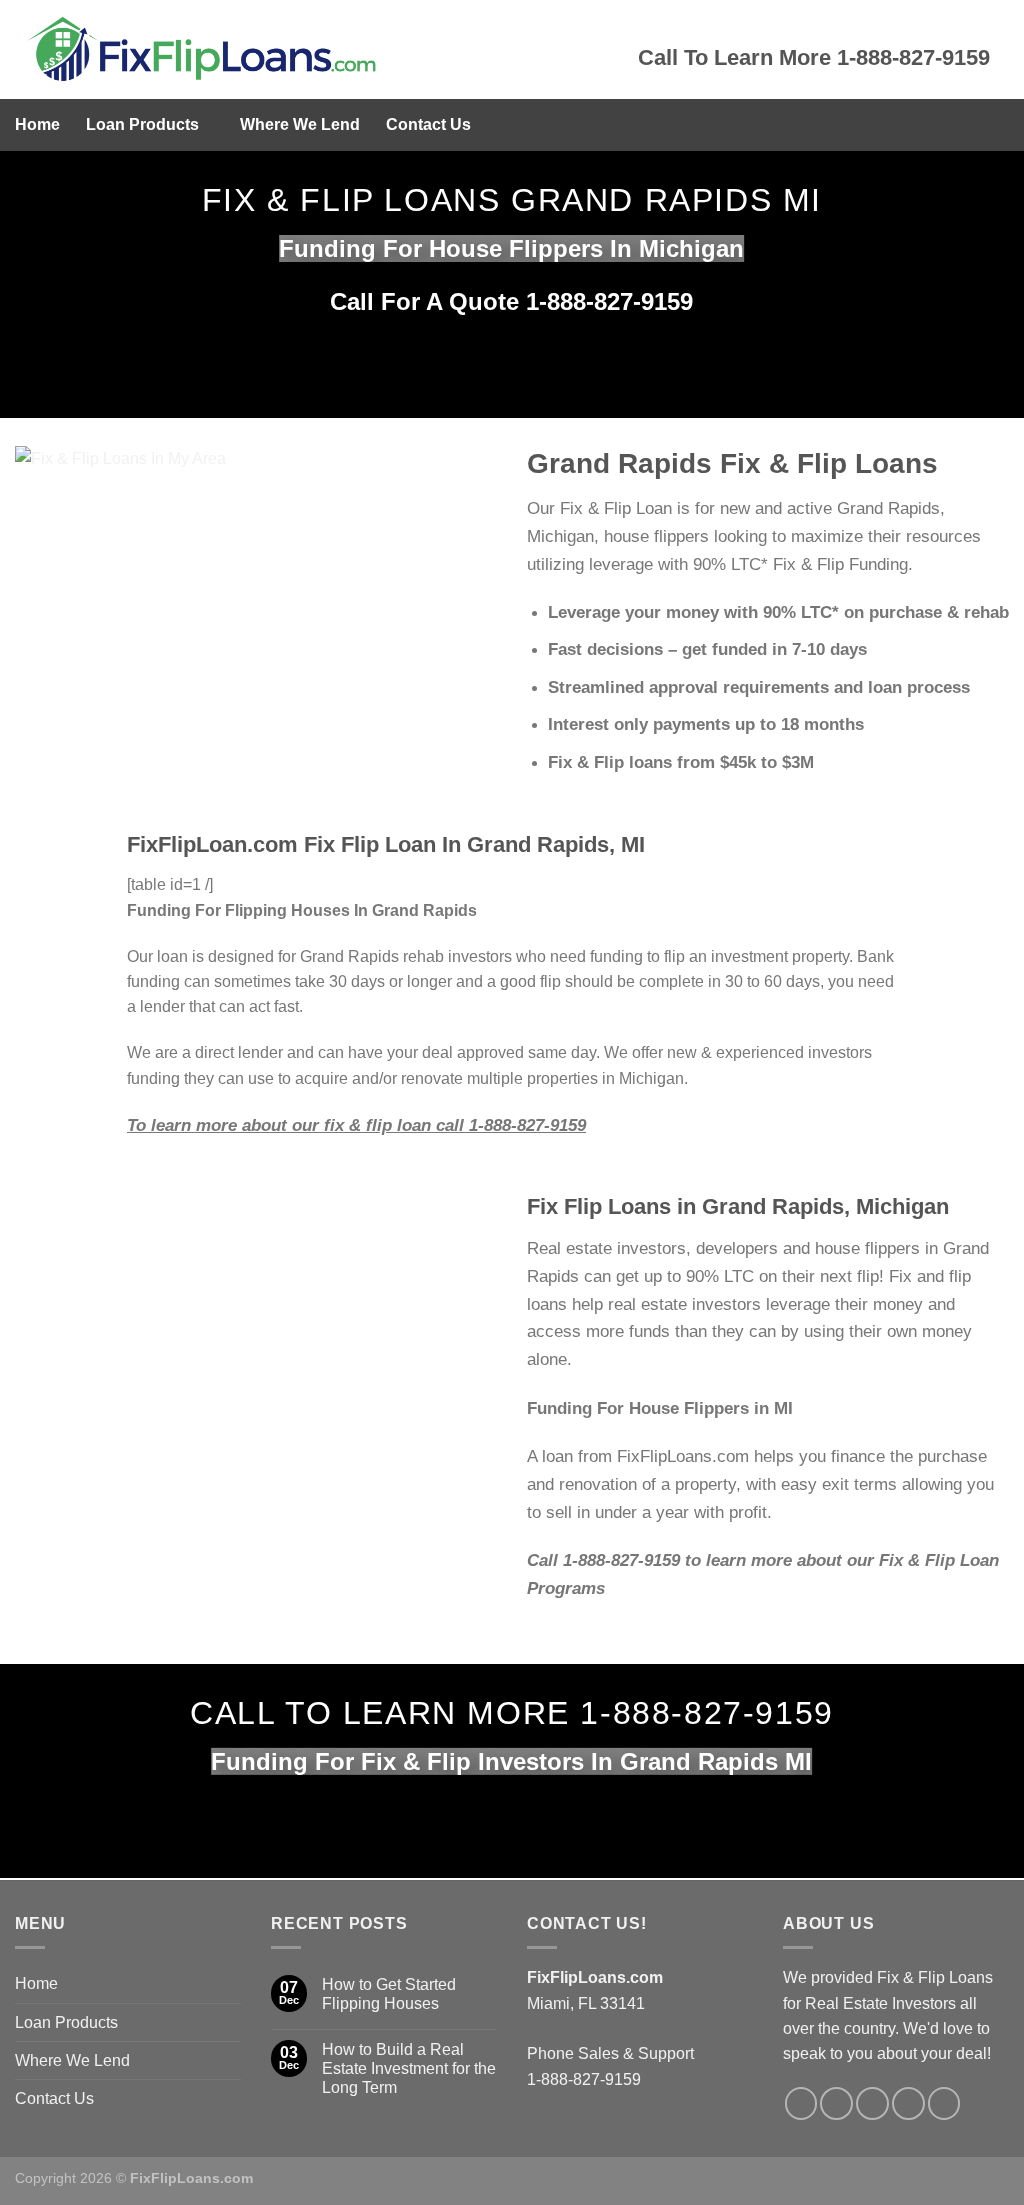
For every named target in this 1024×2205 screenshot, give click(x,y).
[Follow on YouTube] (944, 2103)
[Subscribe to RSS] (908, 2103)
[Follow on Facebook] (801, 2103)
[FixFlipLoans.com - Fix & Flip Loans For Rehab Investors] (311, 49)
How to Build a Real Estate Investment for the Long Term (409, 2068)
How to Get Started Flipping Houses (389, 1994)
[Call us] (872, 2103)
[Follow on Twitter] (836, 2103)
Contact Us (428, 124)
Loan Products (142, 124)
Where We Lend (300, 124)
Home (37, 124)
